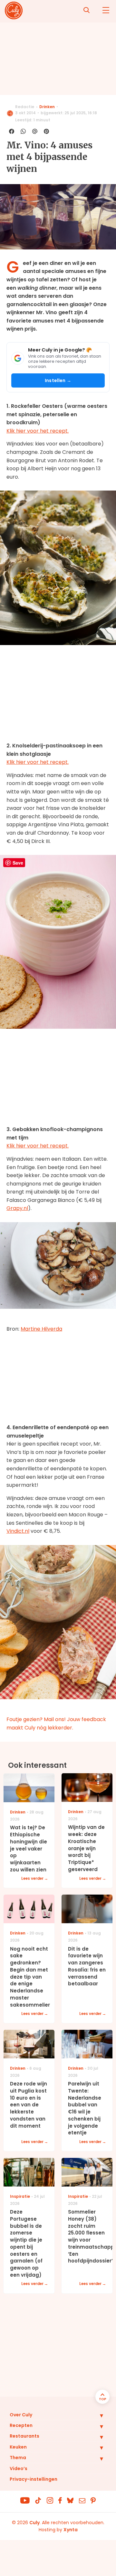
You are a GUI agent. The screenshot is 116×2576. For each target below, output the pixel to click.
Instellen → (58, 380)
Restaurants (24, 2436)
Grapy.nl (17, 1208)
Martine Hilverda (41, 1329)
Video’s (19, 2468)
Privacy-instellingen (34, 2479)
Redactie (25, 107)
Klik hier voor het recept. (38, 431)
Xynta (71, 2530)
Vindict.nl (18, 1531)
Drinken (47, 107)
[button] (97, 2415)
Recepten (21, 2425)
